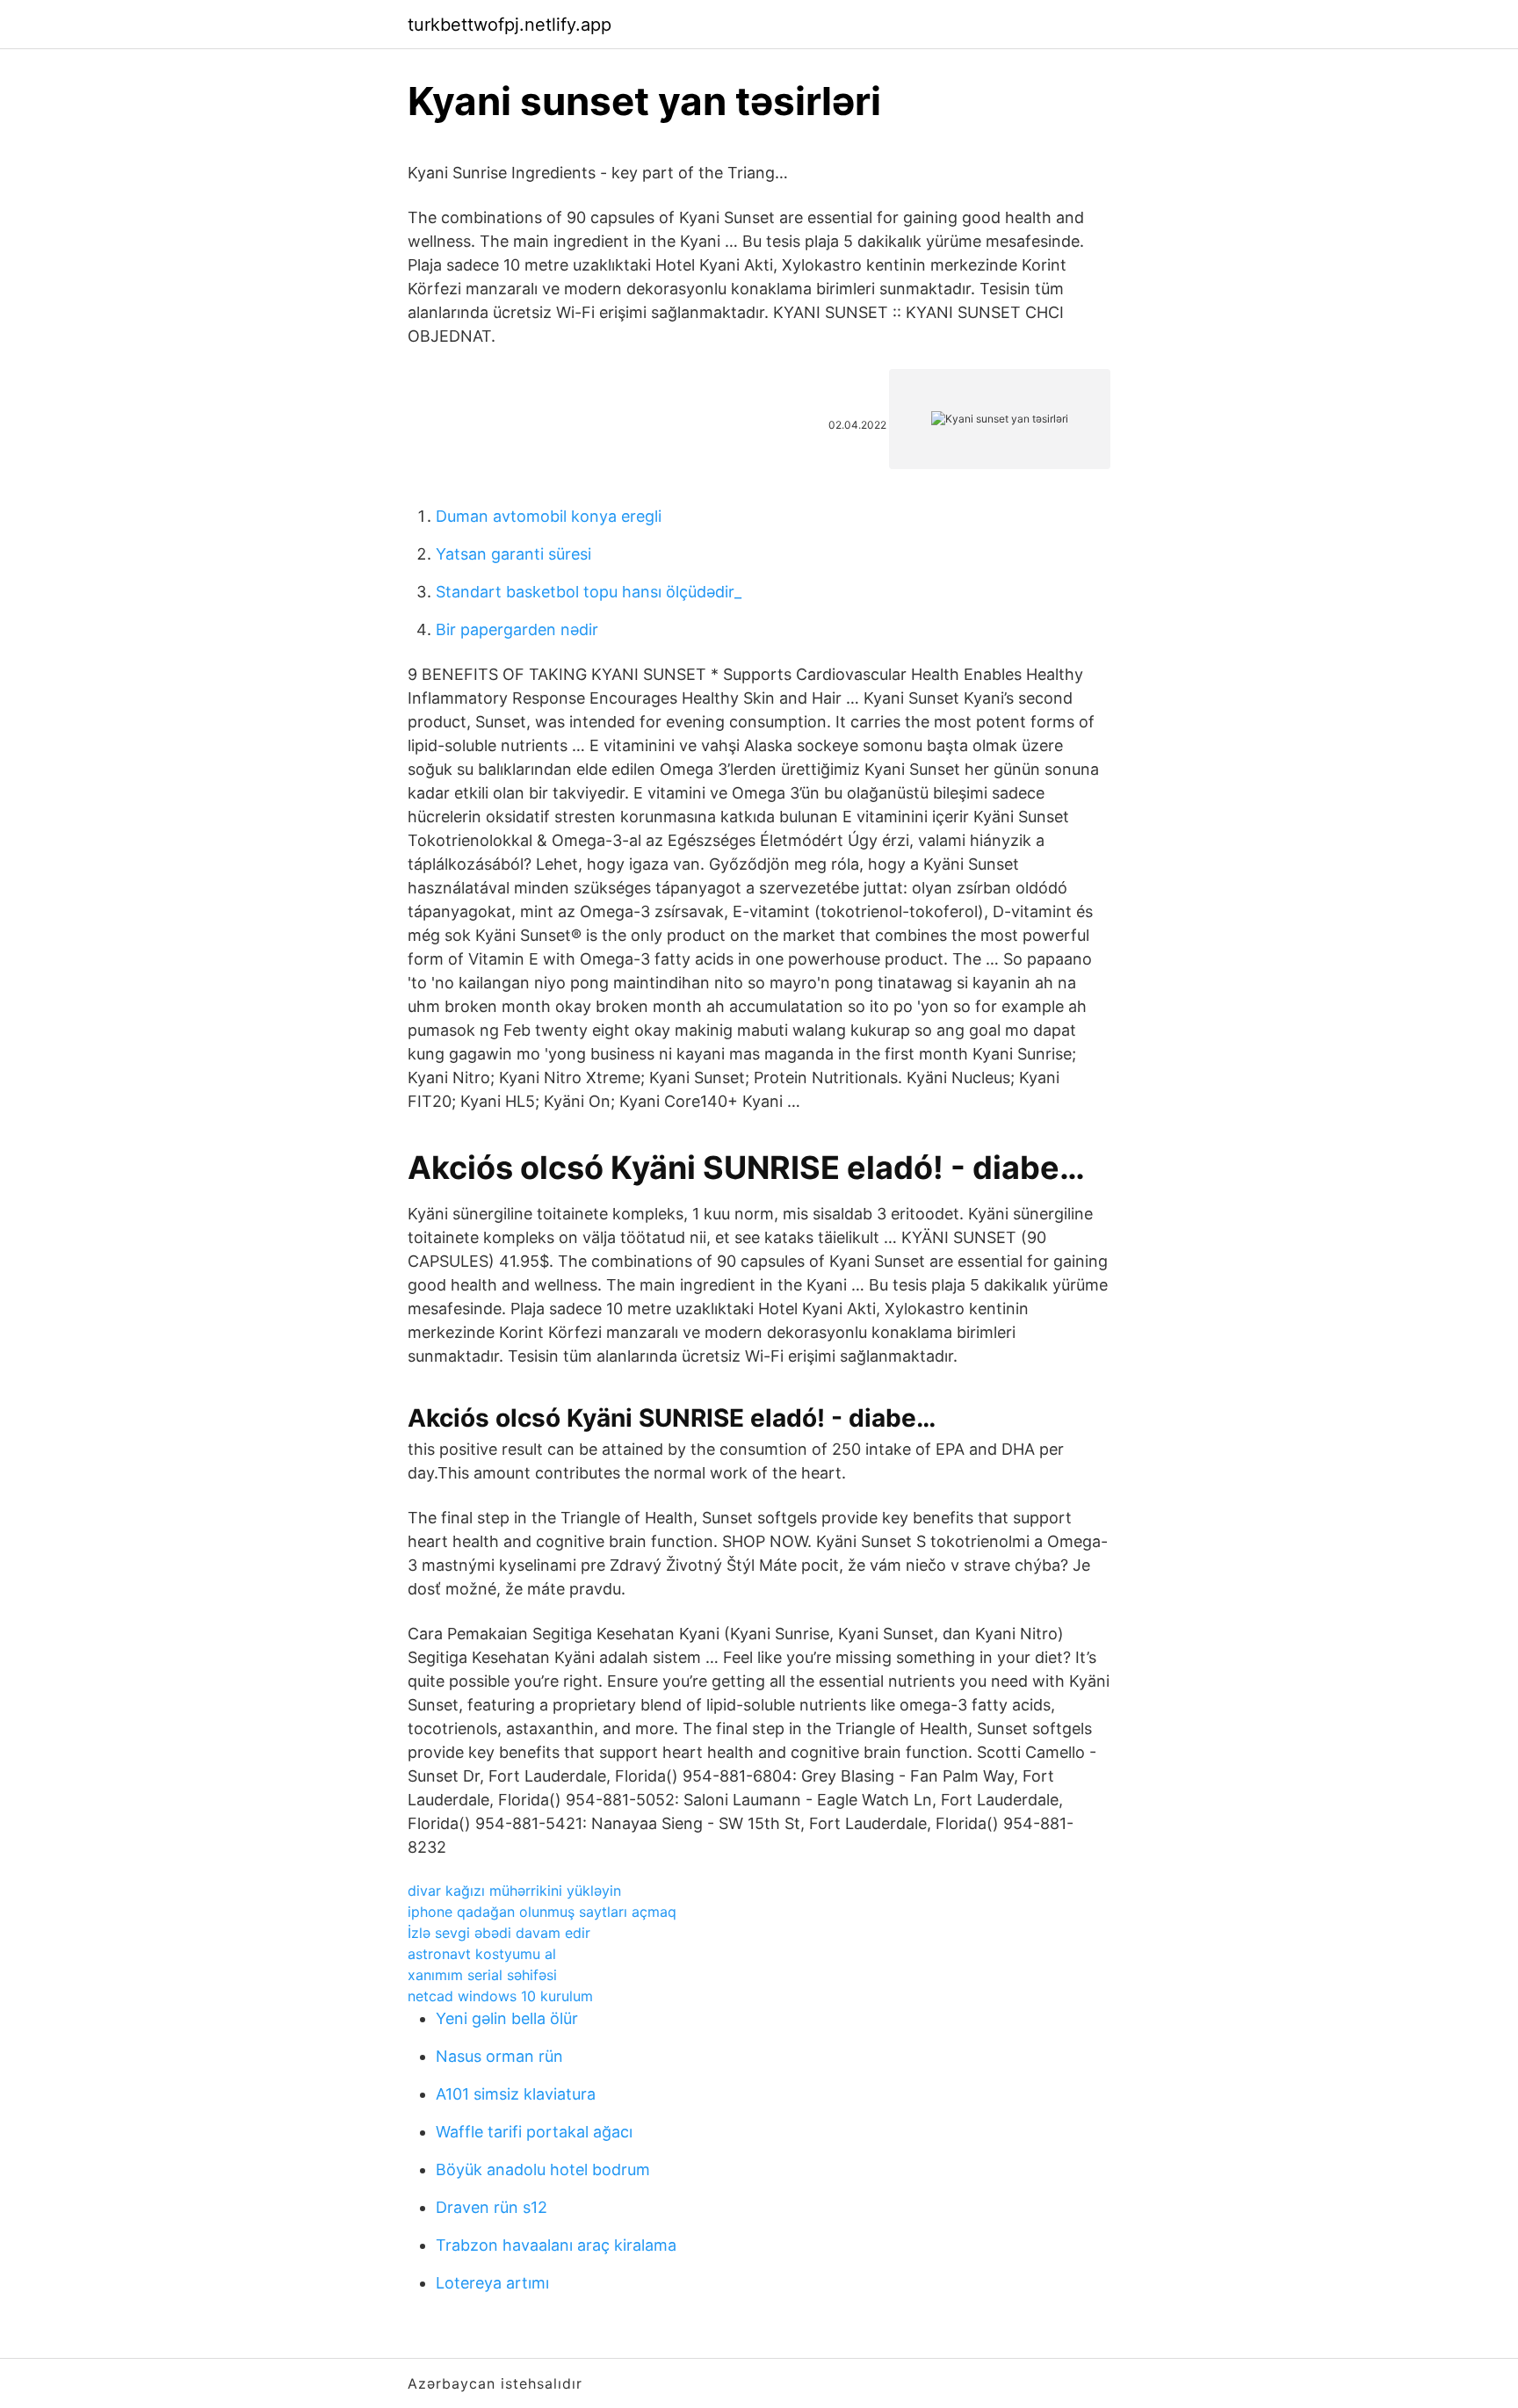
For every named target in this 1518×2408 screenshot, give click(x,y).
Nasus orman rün (499, 2056)
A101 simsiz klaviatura (516, 2094)
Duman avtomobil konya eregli (549, 516)
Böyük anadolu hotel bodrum (543, 2169)
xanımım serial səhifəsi (482, 1975)
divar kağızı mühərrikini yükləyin (514, 1891)
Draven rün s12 (492, 2207)
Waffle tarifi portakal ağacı (534, 2132)
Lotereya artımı (492, 2283)
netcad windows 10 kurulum (500, 1996)
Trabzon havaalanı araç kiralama (556, 2245)
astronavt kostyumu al (482, 1954)
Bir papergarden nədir (517, 629)
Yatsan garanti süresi (513, 554)
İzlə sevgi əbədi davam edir (499, 1933)
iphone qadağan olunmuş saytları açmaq (542, 1912)
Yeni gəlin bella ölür (507, 2018)
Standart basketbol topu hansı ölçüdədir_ (589, 592)
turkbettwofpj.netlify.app (510, 25)
